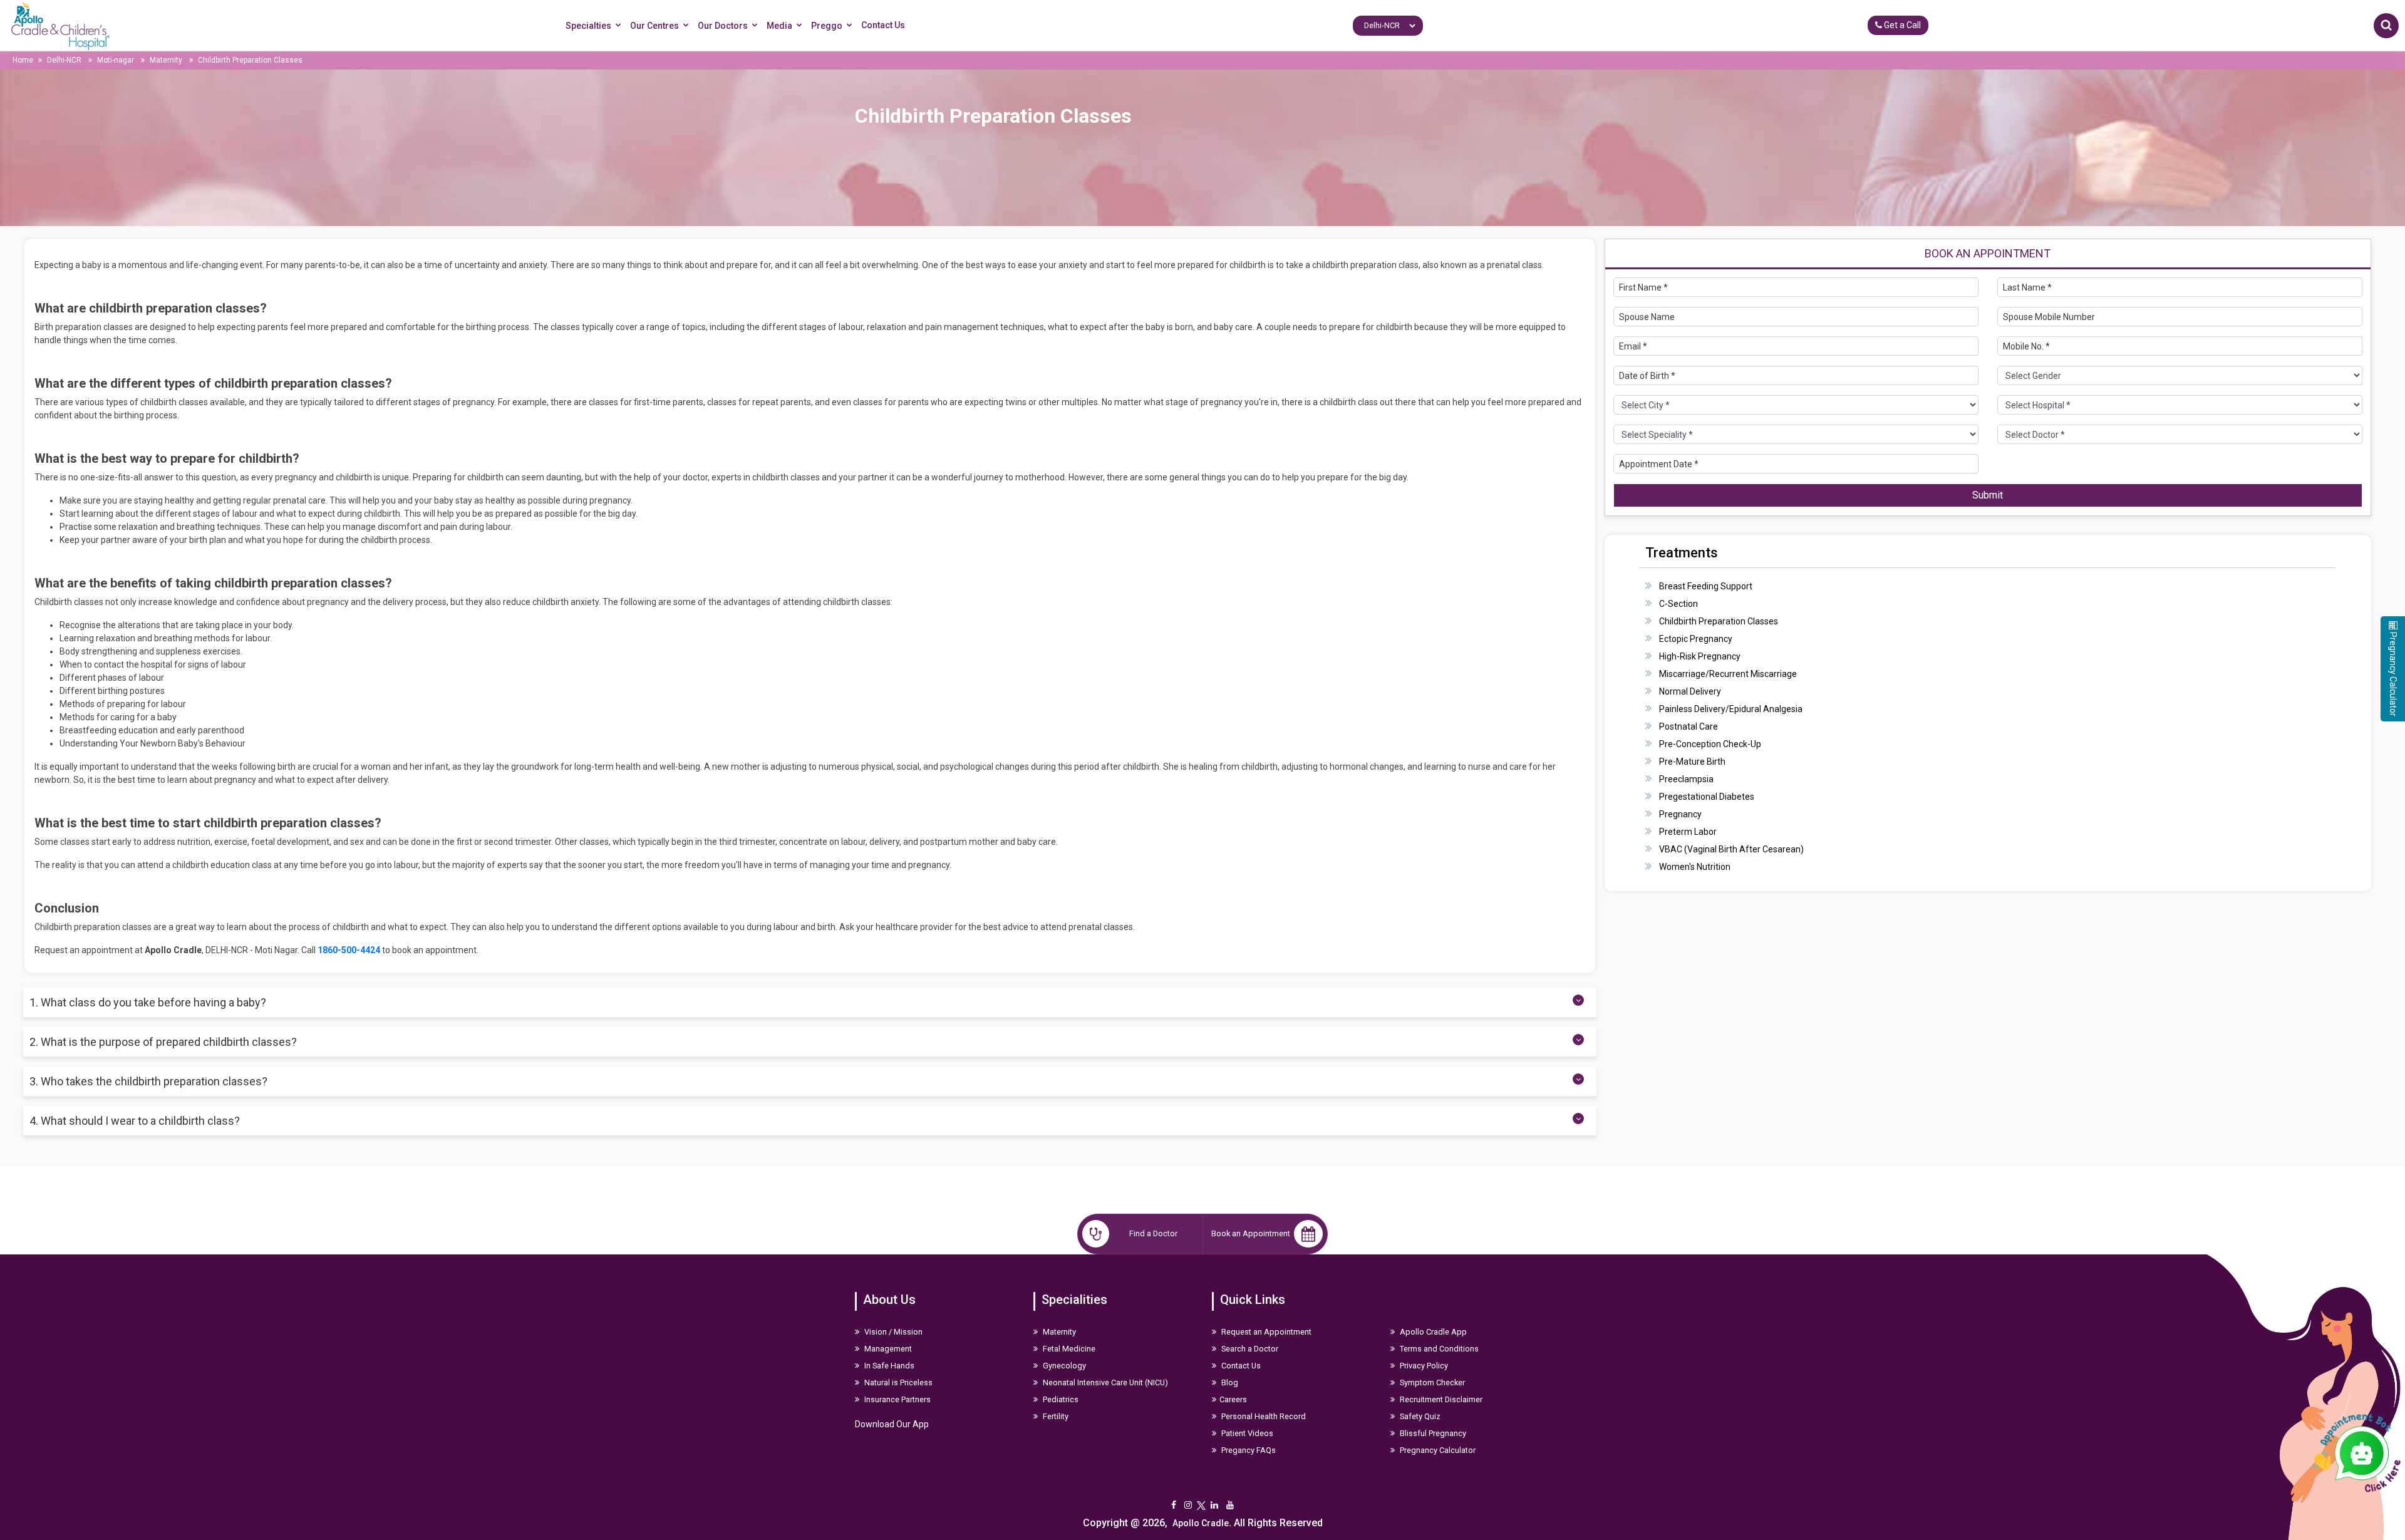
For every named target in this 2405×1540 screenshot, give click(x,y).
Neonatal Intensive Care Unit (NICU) (1104, 1382)
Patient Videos (1246, 1433)
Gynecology (1063, 1366)
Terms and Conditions (1438, 1349)
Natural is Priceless (897, 1382)
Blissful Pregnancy (1432, 1433)
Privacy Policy (1423, 1366)
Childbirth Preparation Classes (250, 60)
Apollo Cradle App (1432, 1332)
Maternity (166, 60)
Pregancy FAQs (1248, 1450)
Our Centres (654, 26)
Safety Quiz (1419, 1416)
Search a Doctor (1249, 1349)
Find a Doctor (1153, 1233)
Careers (1233, 1399)
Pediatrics (1060, 1399)
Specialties (588, 26)
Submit (1988, 495)
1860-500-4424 (349, 950)
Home (23, 60)
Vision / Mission (892, 1332)
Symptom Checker (1431, 1382)
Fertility (1055, 1416)
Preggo (827, 26)
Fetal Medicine (1068, 1349)
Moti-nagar (116, 60)
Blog (1229, 1382)
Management (887, 1349)
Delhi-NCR (64, 60)
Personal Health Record (1263, 1416)
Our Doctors (723, 26)
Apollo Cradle (1201, 1523)
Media (779, 26)
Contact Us (883, 25)
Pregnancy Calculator (1437, 1450)
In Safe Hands (888, 1366)
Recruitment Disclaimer (1440, 1399)
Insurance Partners (897, 1399)
